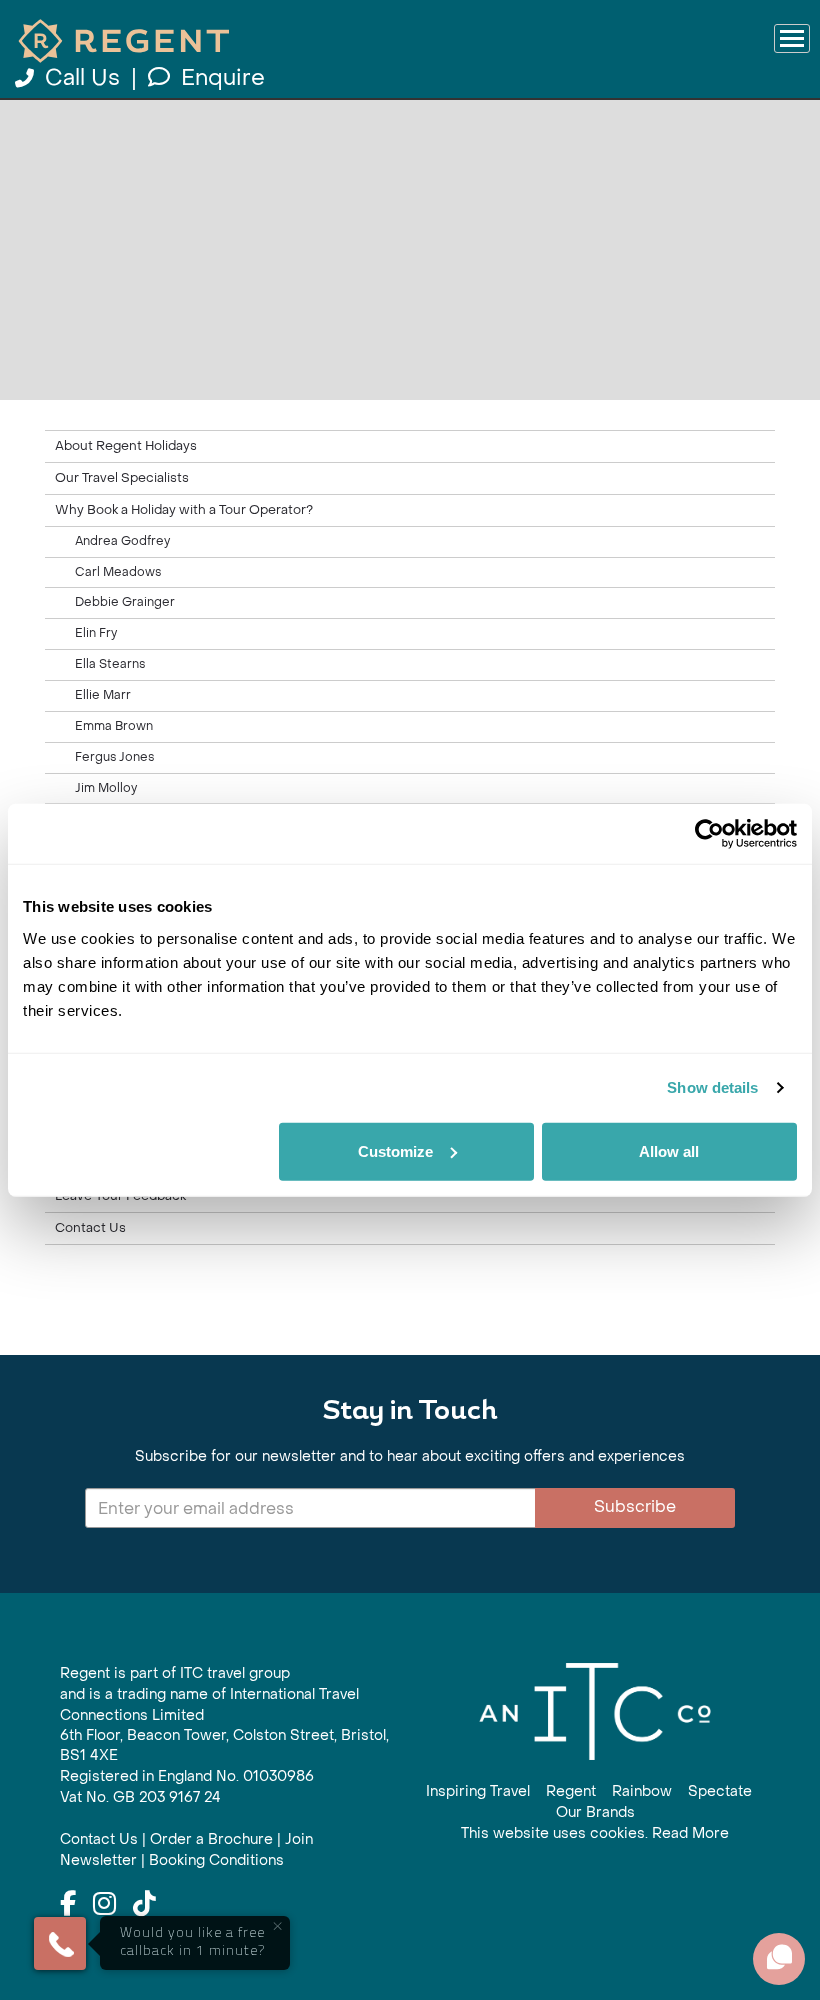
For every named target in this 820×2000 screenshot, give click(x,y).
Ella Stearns (110, 664)
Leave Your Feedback (120, 1196)
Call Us (82, 78)
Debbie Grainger (125, 602)
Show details (712, 1087)
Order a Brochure (211, 1839)
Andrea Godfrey (122, 541)
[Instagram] (104, 1905)
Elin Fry (96, 633)
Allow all (669, 1150)
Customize (395, 1150)
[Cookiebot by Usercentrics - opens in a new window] (709, 834)
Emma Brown (114, 726)
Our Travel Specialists (122, 478)
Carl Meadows (118, 572)
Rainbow (642, 1791)
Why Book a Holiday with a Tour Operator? (184, 510)
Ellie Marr (103, 695)
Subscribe (635, 1506)
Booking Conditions (216, 1860)
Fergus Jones (114, 757)
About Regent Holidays (126, 446)
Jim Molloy (106, 788)
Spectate (720, 1791)
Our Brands (595, 1812)
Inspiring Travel (478, 1791)
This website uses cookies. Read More (595, 1833)
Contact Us (90, 1228)
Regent (571, 1791)
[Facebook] (68, 1905)
